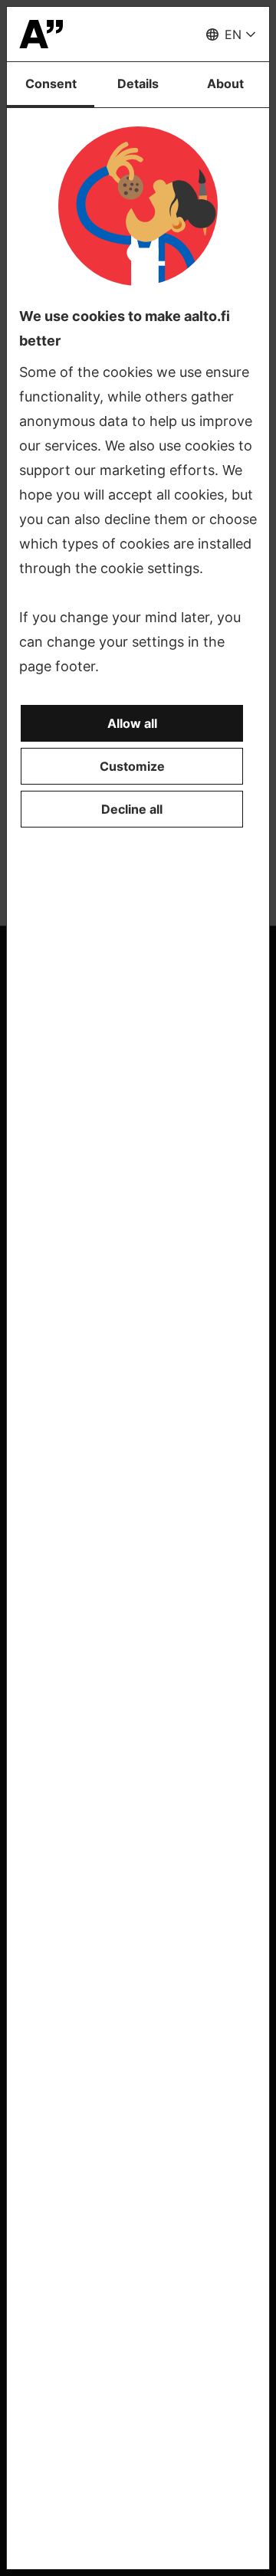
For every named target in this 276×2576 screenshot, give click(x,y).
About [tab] (225, 84)
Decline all (132, 809)
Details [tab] (138, 84)
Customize (132, 766)
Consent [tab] (51, 84)
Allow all (132, 723)
